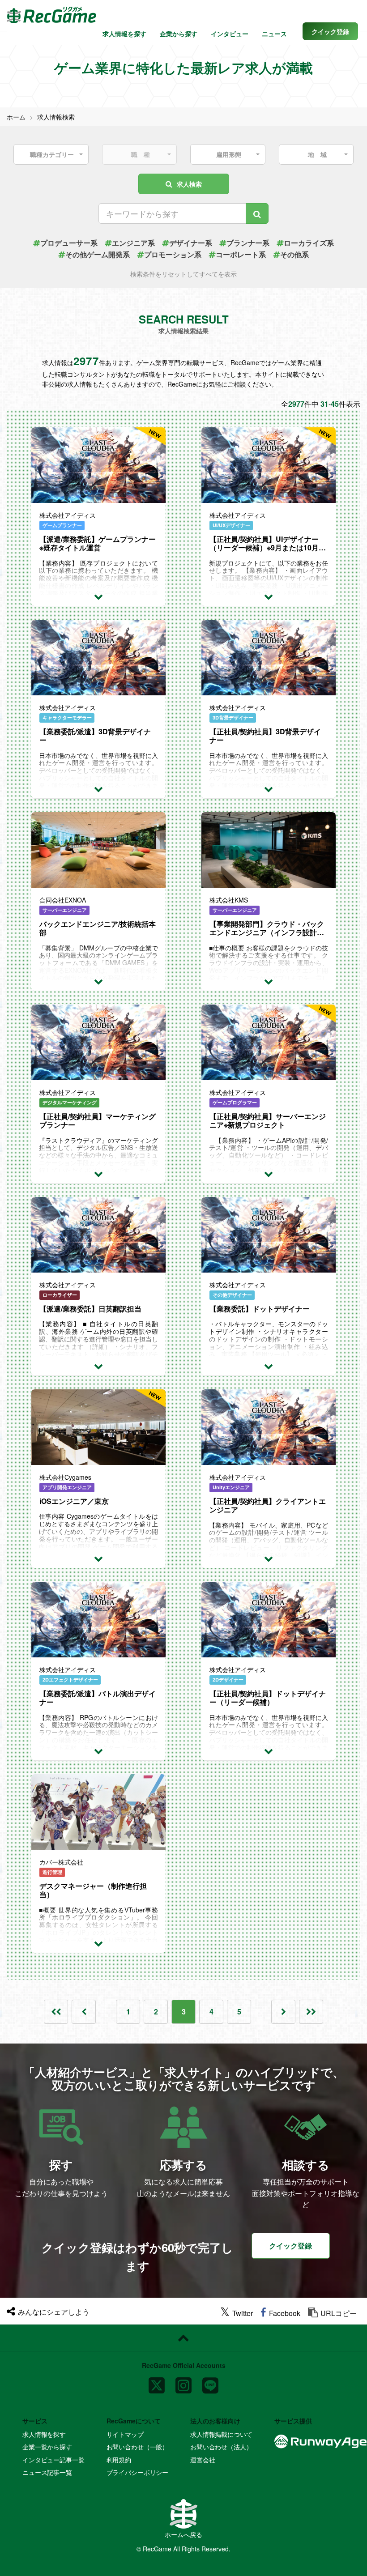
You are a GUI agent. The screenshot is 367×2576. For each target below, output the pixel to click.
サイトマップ (125, 2434)
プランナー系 (248, 243)
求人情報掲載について (221, 2434)
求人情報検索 (56, 117)
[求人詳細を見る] (98, 596)
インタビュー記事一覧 (53, 2460)
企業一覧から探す (47, 2447)
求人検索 (189, 184)
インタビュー (230, 34)
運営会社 (203, 2460)
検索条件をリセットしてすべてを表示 (183, 274)
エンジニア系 (133, 243)
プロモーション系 (173, 254)
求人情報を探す (124, 34)
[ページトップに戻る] (183, 2338)
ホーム (16, 117)
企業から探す (179, 34)
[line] (210, 2382)
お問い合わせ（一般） (138, 2447)
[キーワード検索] (257, 213)
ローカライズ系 (309, 243)
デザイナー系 (191, 243)
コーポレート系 (241, 254)
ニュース (274, 34)
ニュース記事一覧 (47, 2472)
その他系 (294, 254)
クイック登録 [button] (290, 2246)
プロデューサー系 (69, 243)
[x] (157, 2382)
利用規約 (119, 2460)
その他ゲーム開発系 (98, 254)
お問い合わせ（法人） (221, 2447)
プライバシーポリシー (138, 2472)
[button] (330, 31)
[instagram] (183, 2382)
